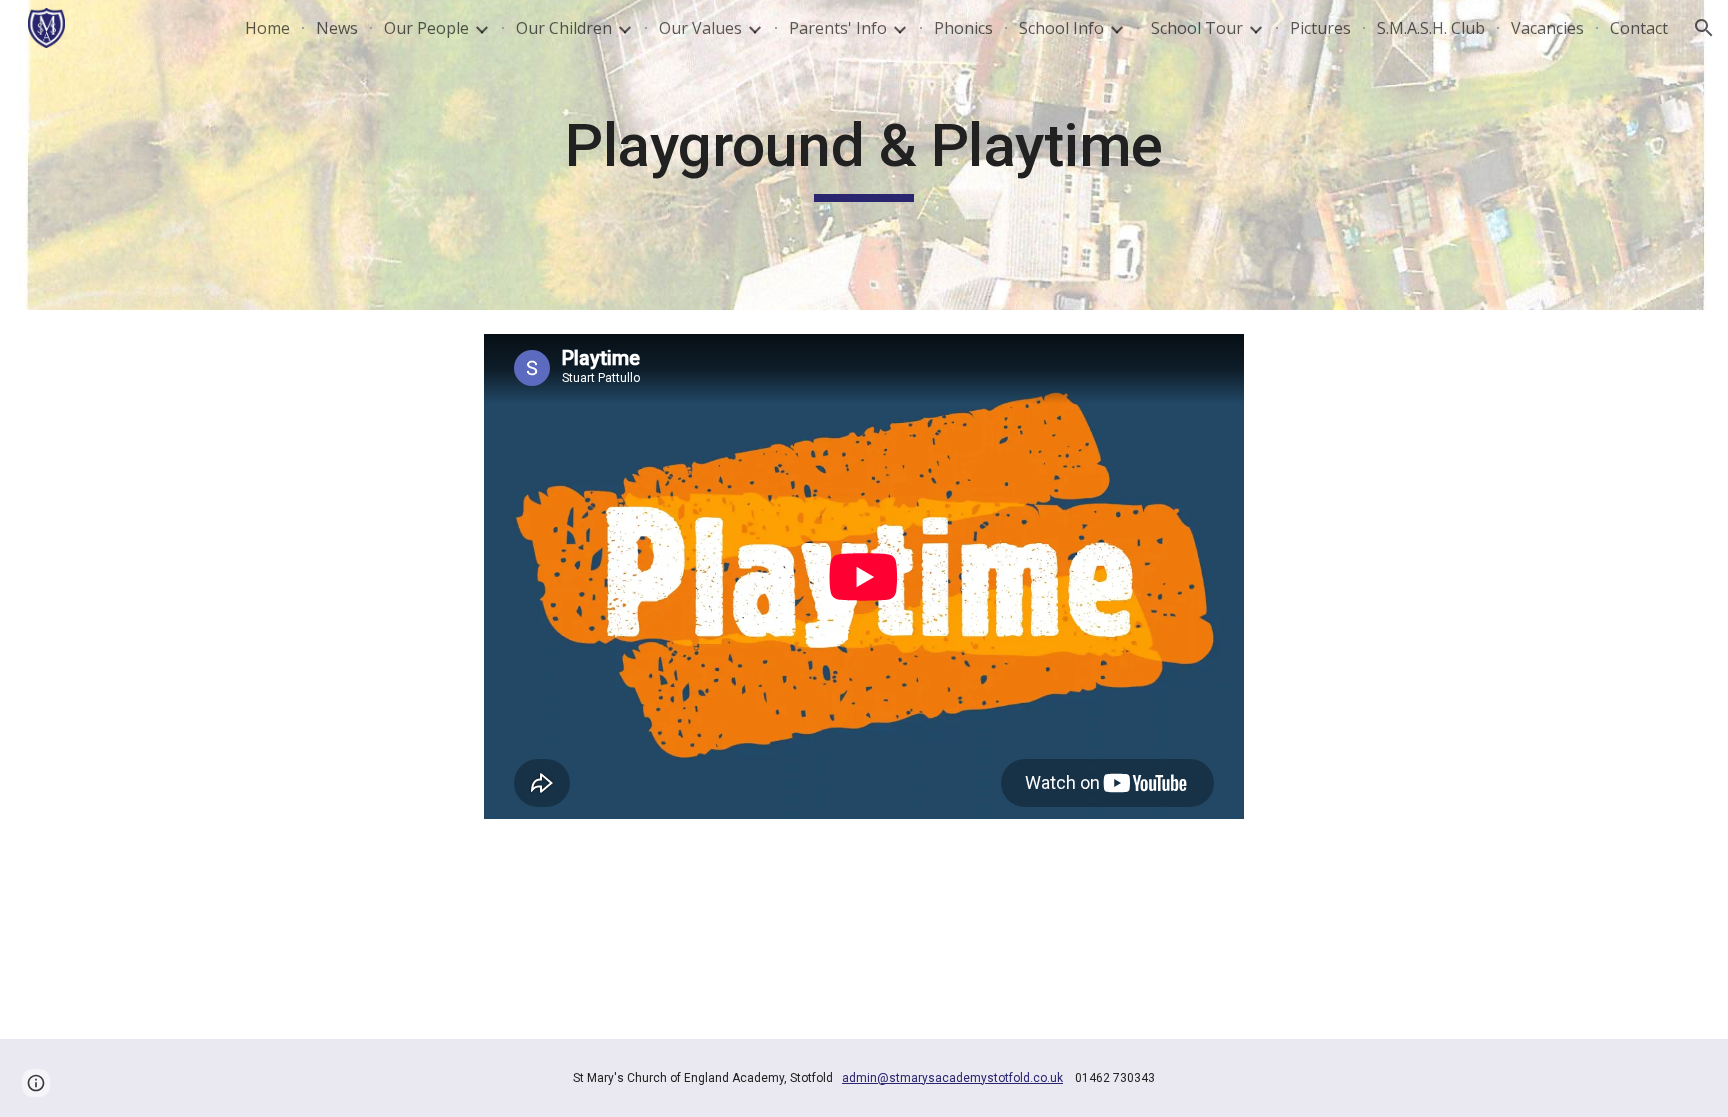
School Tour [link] (1197, 28)
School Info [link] (1061, 28)
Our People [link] (426, 28)
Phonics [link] (963, 28)
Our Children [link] (564, 28)
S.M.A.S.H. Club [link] (1431, 28)
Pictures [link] (1320, 28)
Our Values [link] (700, 28)
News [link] (337, 28)
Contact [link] (1639, 28)
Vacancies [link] (1547, 28)
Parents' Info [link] (838, 28)
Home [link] (267, 28)
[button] (1704, 28)
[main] (864, 155)
